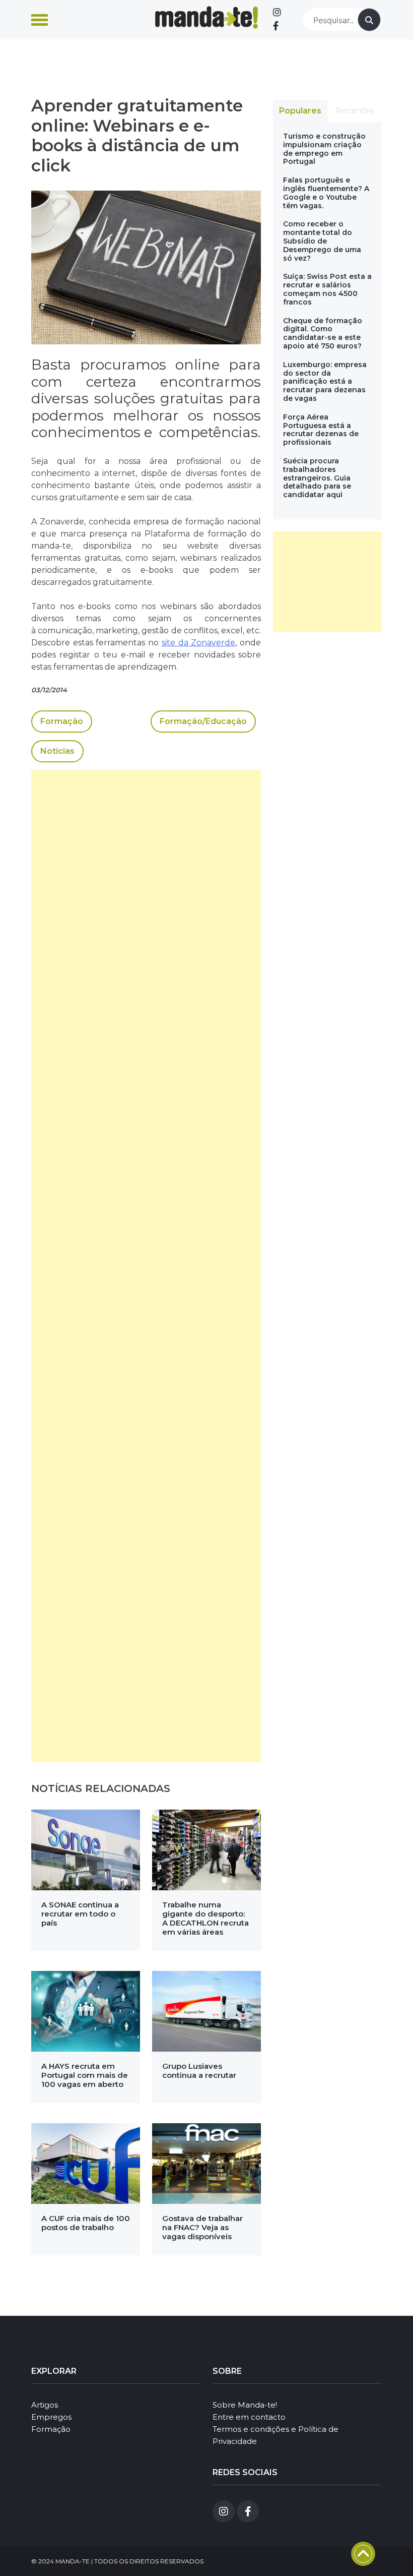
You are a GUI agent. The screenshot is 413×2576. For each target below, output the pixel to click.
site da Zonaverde (198, 643)
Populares (300, 111)
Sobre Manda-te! (245, 2405)
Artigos (45, 2405)
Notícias (57, 751)
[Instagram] (277, 13)
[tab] (300, 111)
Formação (62, 721)
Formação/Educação (203, 721)
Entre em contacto (249, 2417)
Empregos (51, 2417)
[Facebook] (276, 26)
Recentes (355, 111)
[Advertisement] (146, 1266)
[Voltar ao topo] (363, 2554)
